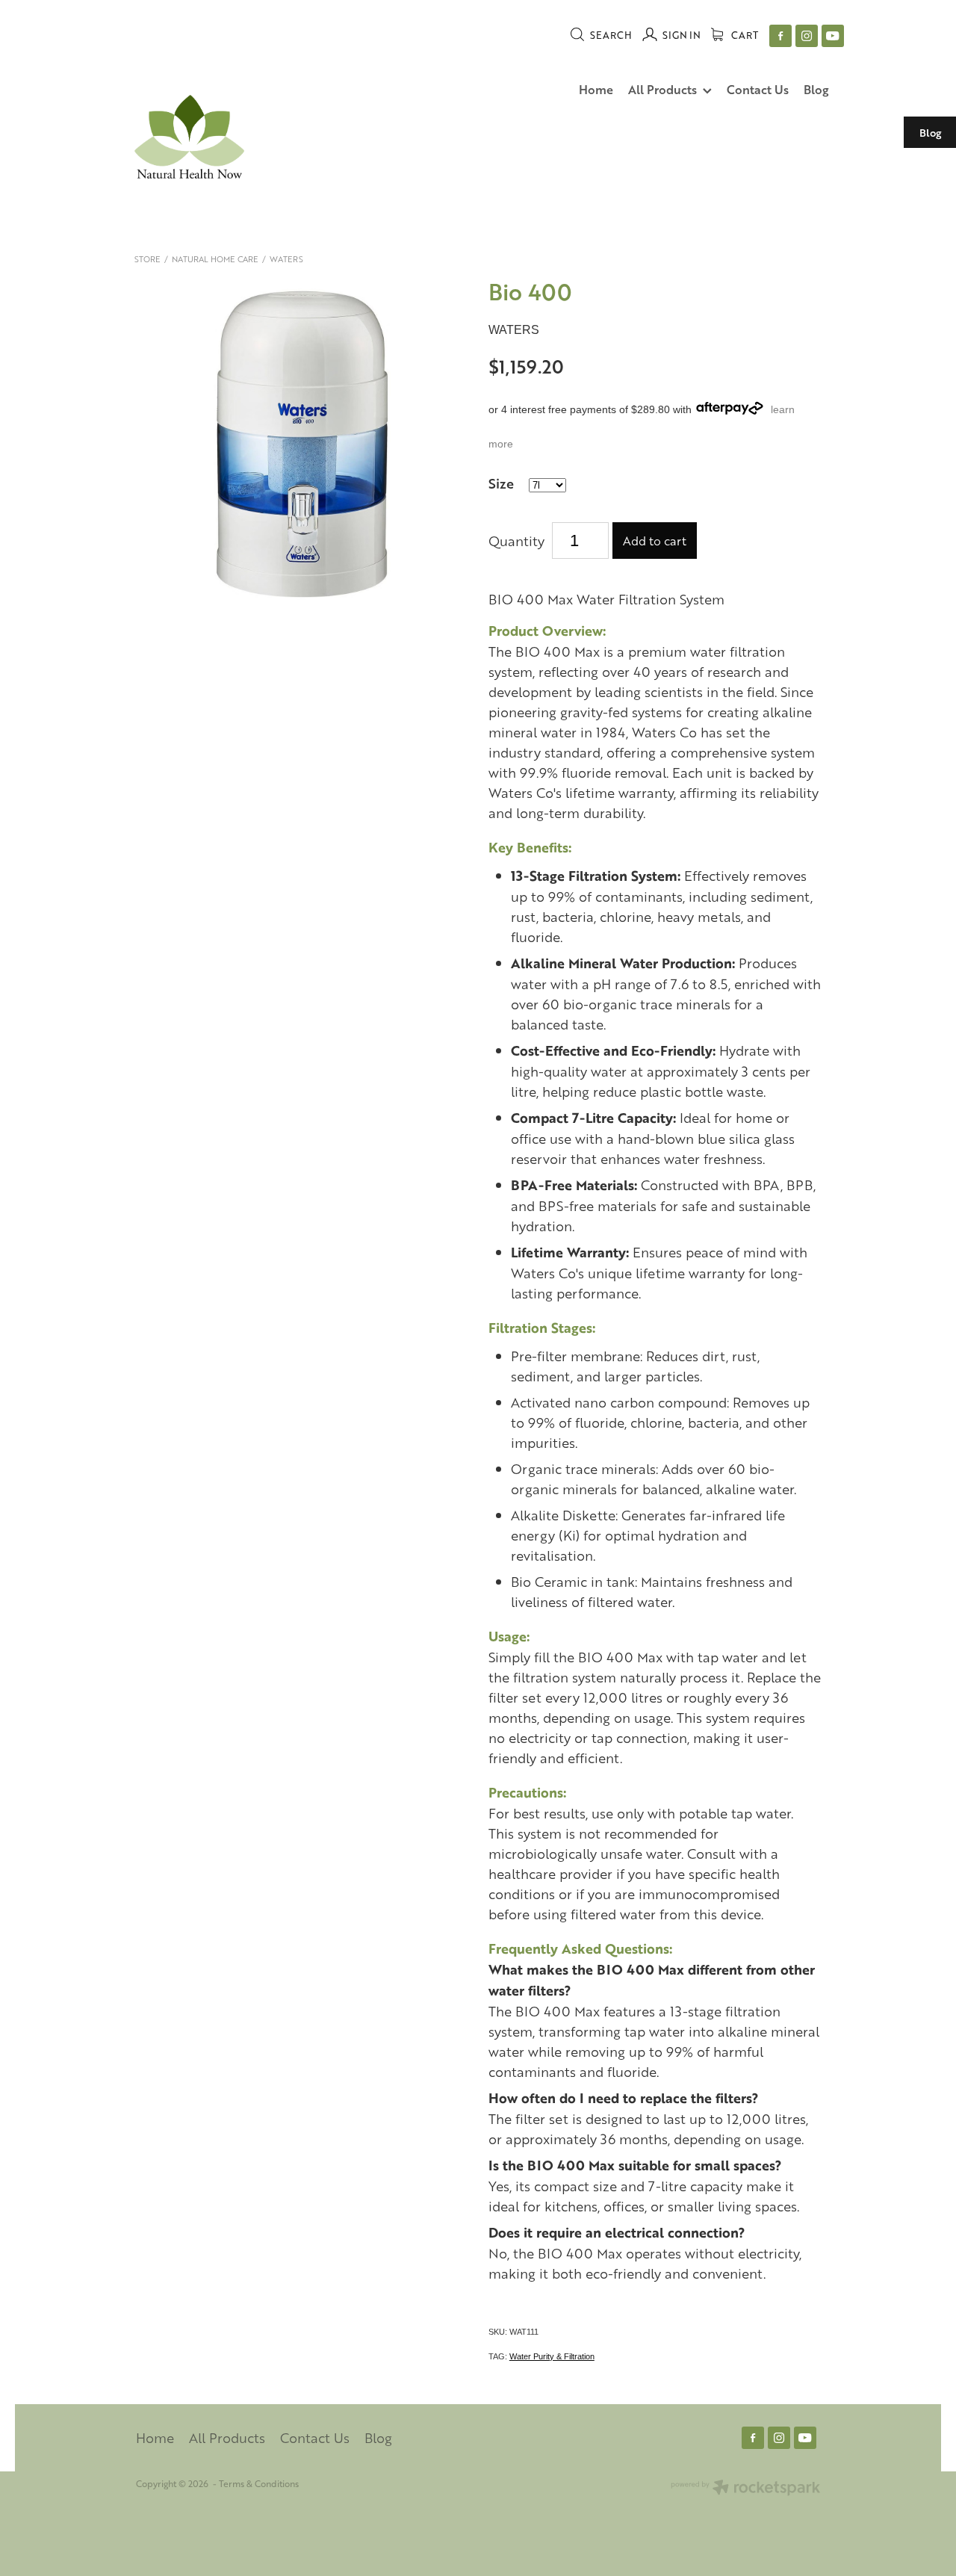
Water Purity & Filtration (552, 2356)
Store (148, 259)
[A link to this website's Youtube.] (833, 36)
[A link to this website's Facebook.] (780, 36)
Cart (744, 35)
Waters (286, 259)
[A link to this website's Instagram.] (807, 36)
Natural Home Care (215, 259)
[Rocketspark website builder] (745, 2489)
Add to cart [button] (655, 541)
